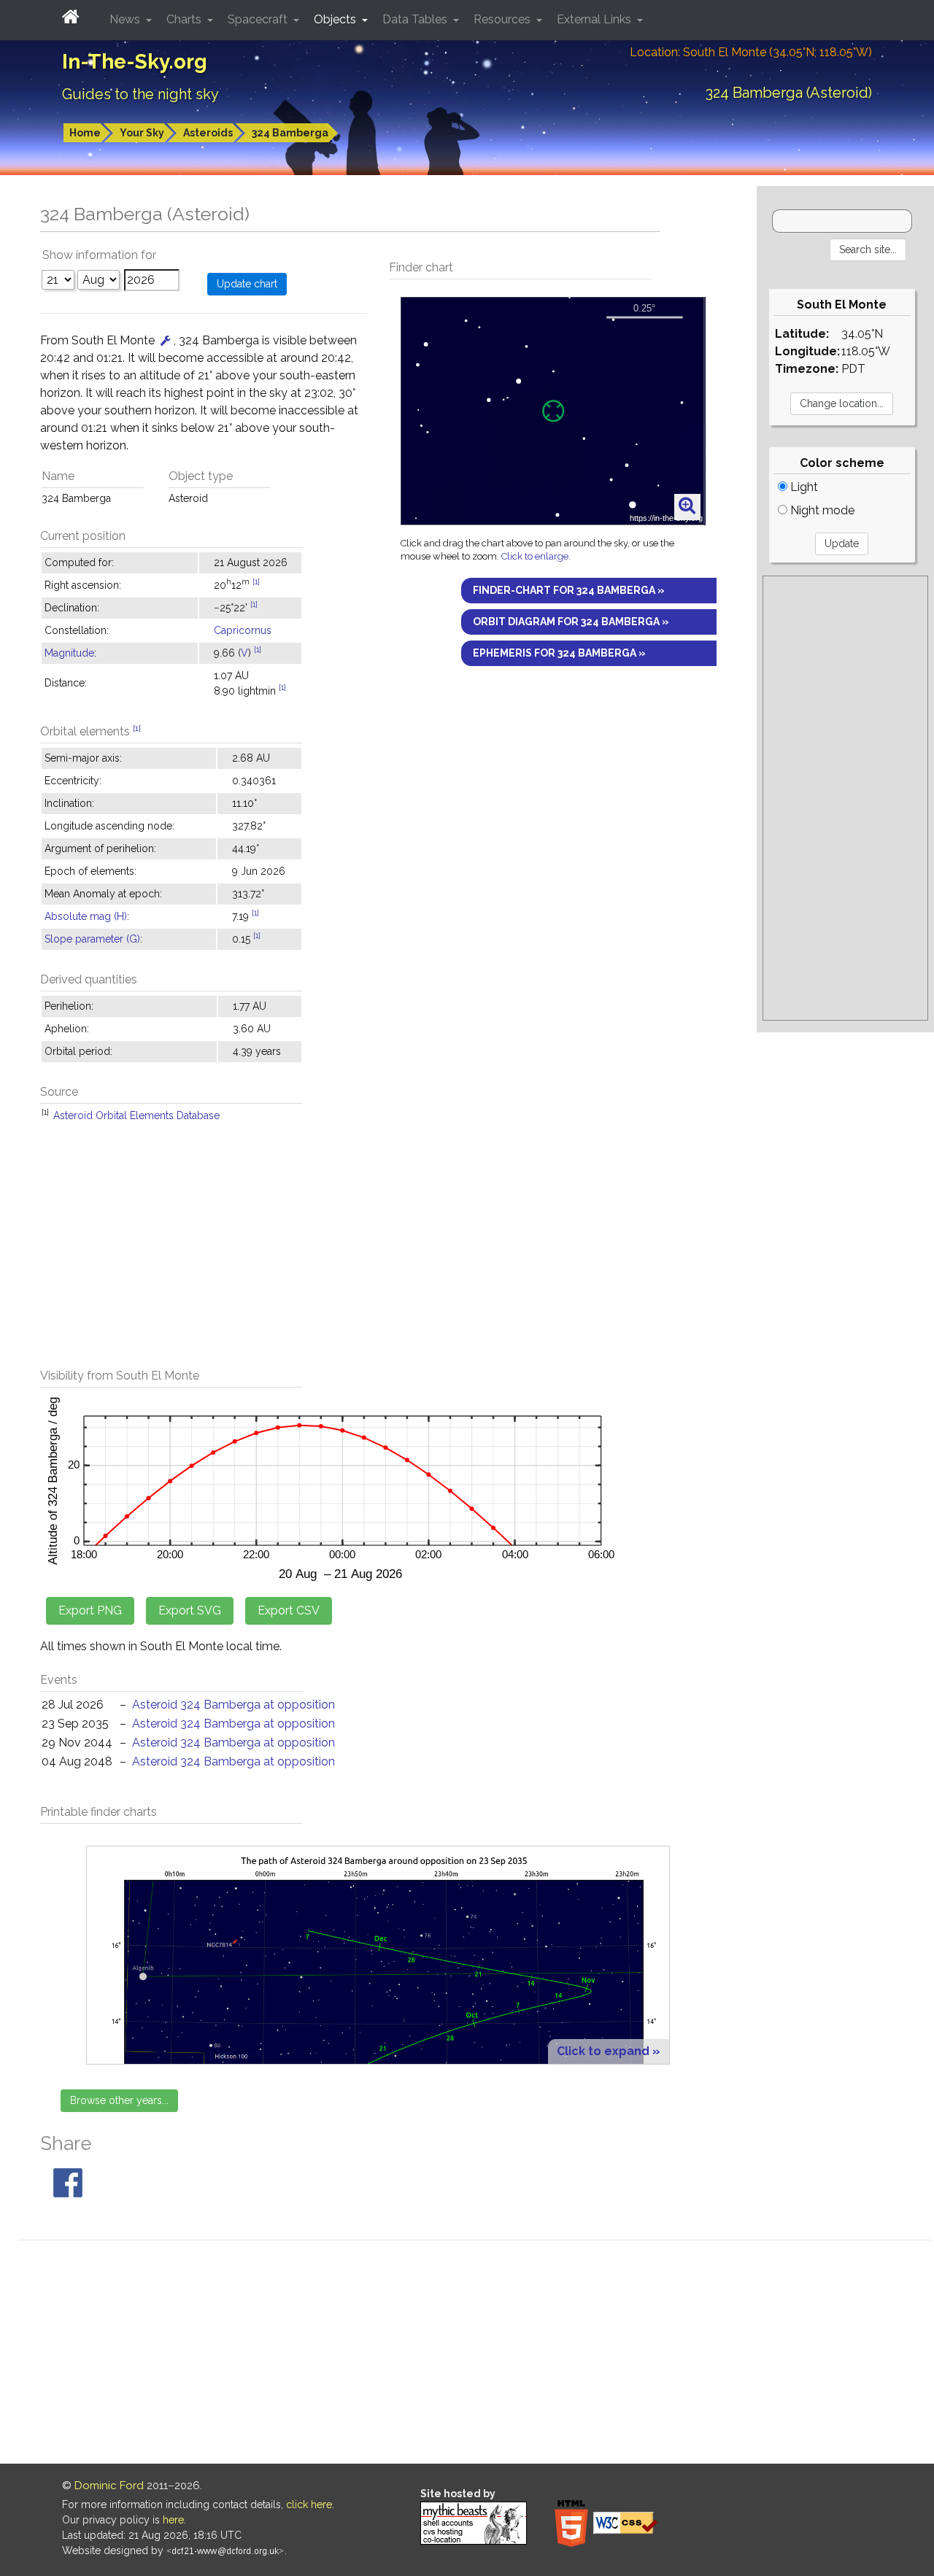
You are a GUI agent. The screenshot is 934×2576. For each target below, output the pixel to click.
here (173, 2520)
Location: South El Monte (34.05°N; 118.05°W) (751, 52)
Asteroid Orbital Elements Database (136, 1115)
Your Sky (142, 133)
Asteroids (208, 133)
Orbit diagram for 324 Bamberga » (571, 622)
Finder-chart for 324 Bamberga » (569, 590)
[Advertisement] (378, 1252)
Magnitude (69, 653)
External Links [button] (595, 19)
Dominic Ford (109, 2486)
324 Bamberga (290, 133)
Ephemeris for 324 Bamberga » (559, 653)
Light (803, 487)
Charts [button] (185, 19)
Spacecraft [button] (259, 19)
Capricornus (243, 630)
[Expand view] (687, 506)
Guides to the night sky (140, 94)
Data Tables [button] (416, 19)
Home (85, 133)
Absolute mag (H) (86, 916)
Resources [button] (503, 19)
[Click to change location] (166, 340)
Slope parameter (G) (92, 939)
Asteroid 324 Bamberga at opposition (233, 1705)
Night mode (821, 510)
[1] (256, 581)
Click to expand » (609, 2051)
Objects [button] (336, 19)
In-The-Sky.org (135, 62)
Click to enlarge (535, 556)
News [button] (126, 19)
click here (309, 2505)
